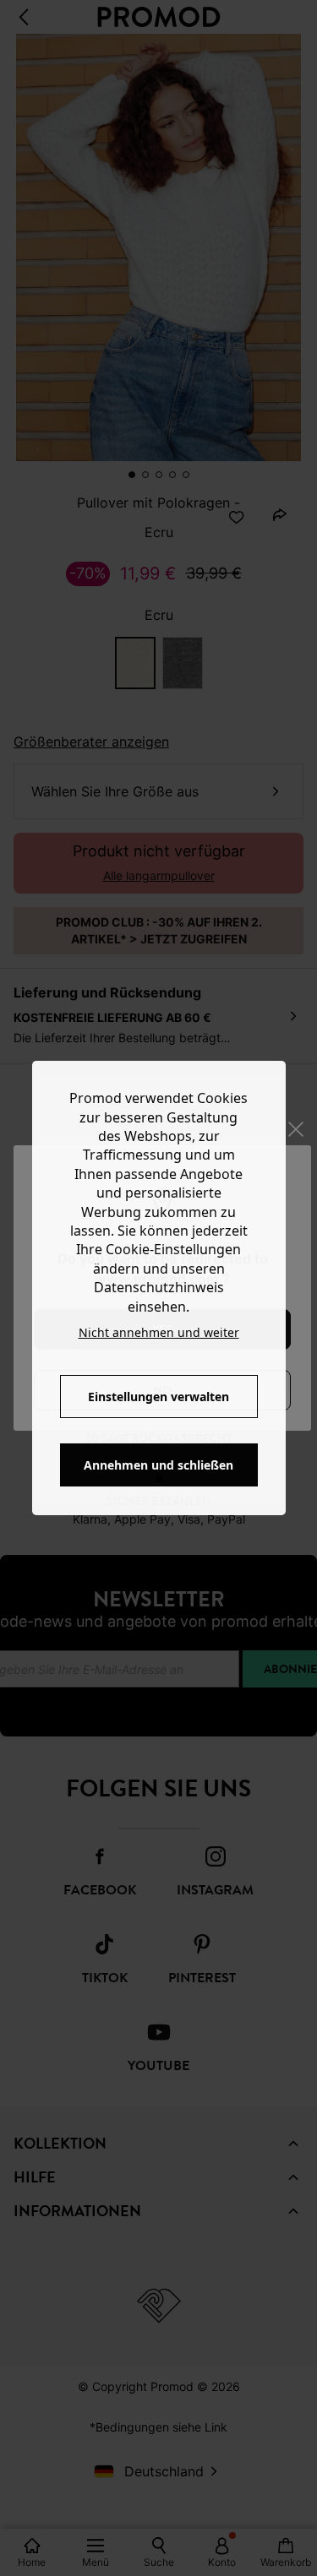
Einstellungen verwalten (158, 1397)
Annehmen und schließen (158, 1465)
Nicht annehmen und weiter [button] (159, 1332)
